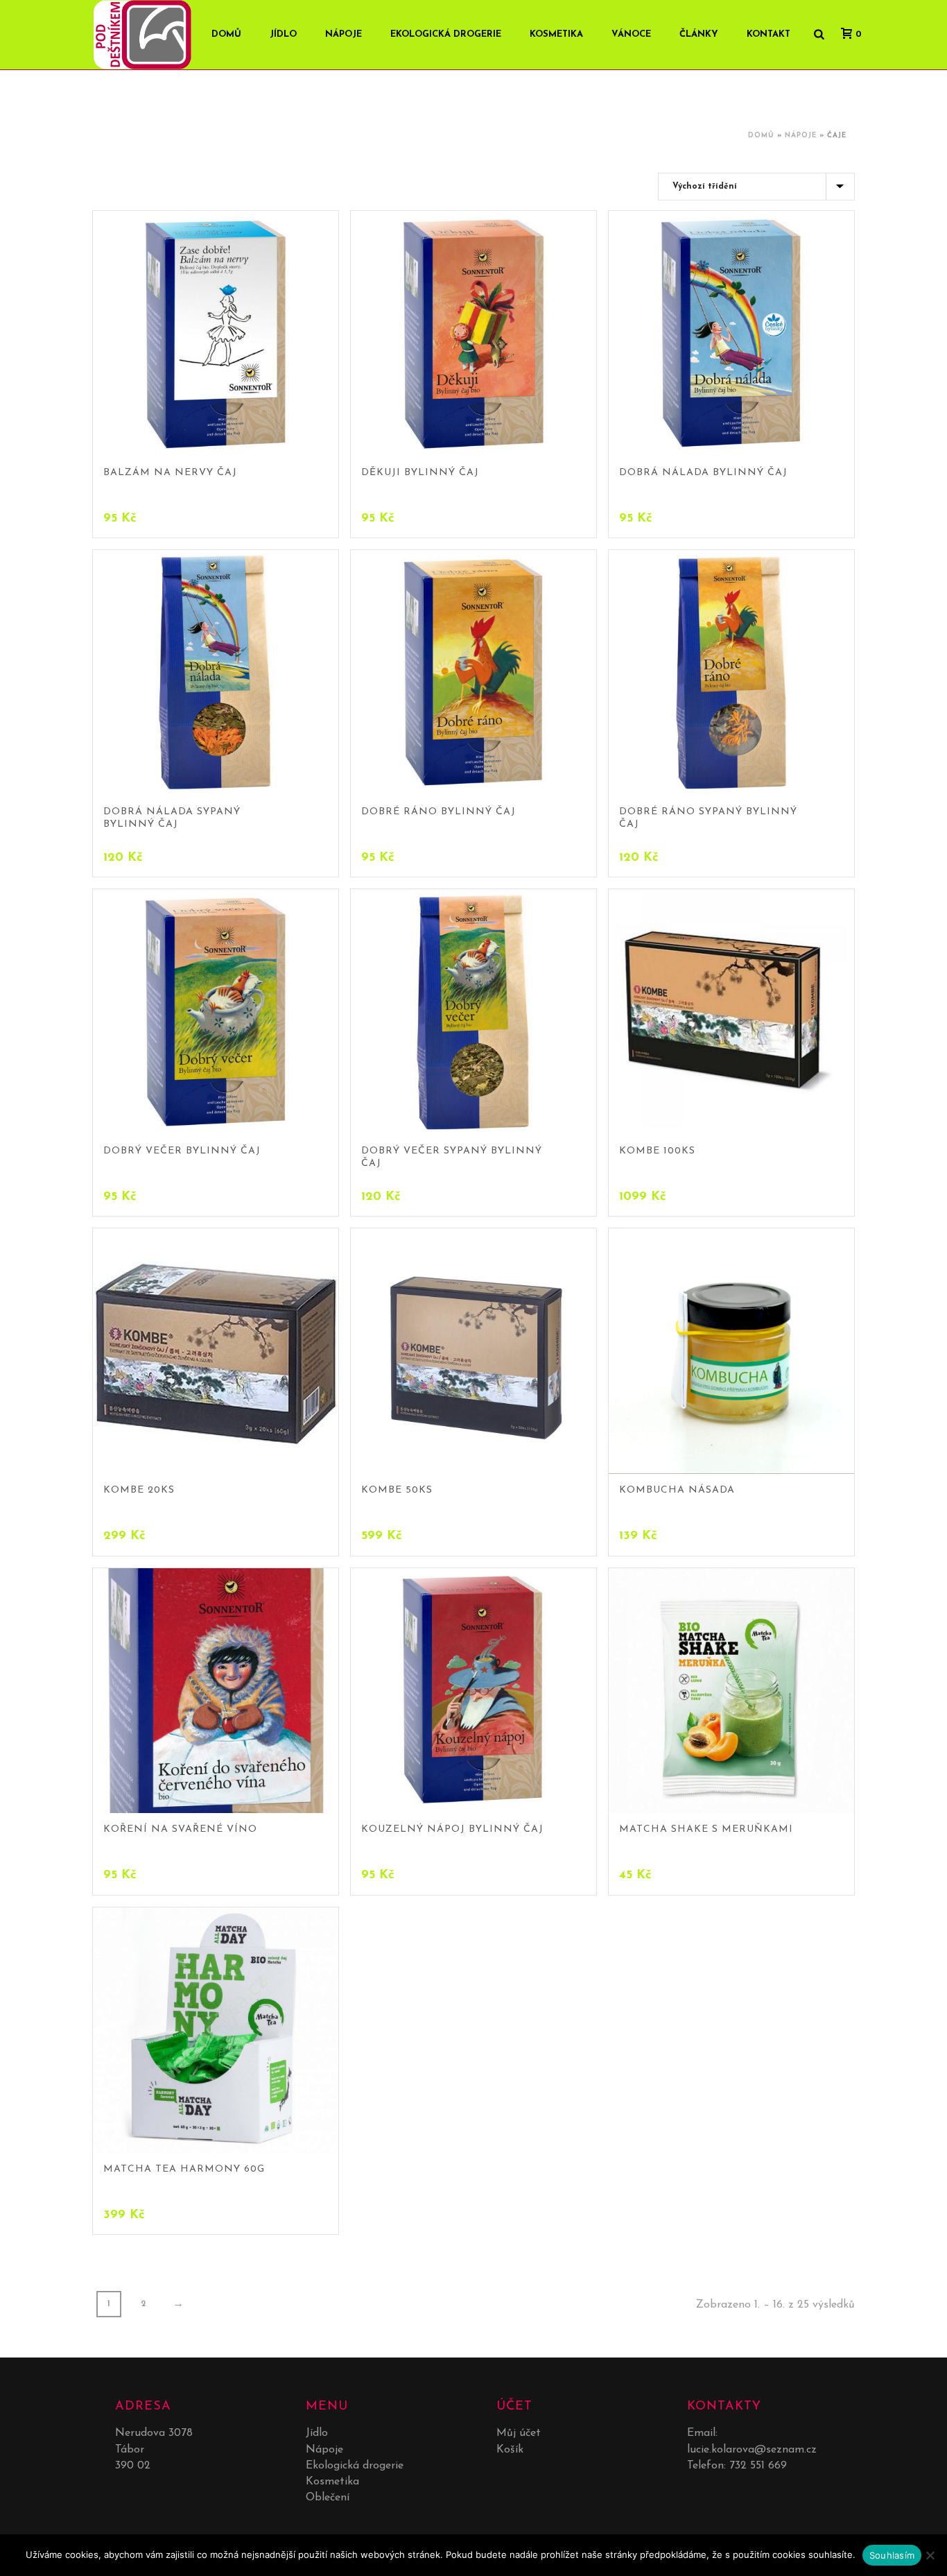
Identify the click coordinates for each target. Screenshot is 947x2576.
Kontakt (768, 34)
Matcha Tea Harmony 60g (184, 2169)
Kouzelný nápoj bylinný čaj (452, 1829)
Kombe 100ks (657, 1151)
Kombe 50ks (397, 1490)
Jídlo (283, 34)
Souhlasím (892, 2555)
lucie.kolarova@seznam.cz (752, 2450)
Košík (510, 2450)
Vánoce (631, 34)
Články (699, 34)
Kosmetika (556, 34)
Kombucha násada (677, 1490)
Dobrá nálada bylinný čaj (703, 473)
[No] (930, 2555)
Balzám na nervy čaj (170, 473)
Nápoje (344, 34)
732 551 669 (758, 2466)
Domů (761, 136)
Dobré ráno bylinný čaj (438, 812)
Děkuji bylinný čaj (420, 473)
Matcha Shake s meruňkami (706, 1829)
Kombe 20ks (139, 1490)
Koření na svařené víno (180, 1829)
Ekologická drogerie (446, 34)
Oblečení (328, 2498)
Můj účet (519, 2433)
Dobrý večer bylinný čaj (182, 1151)
